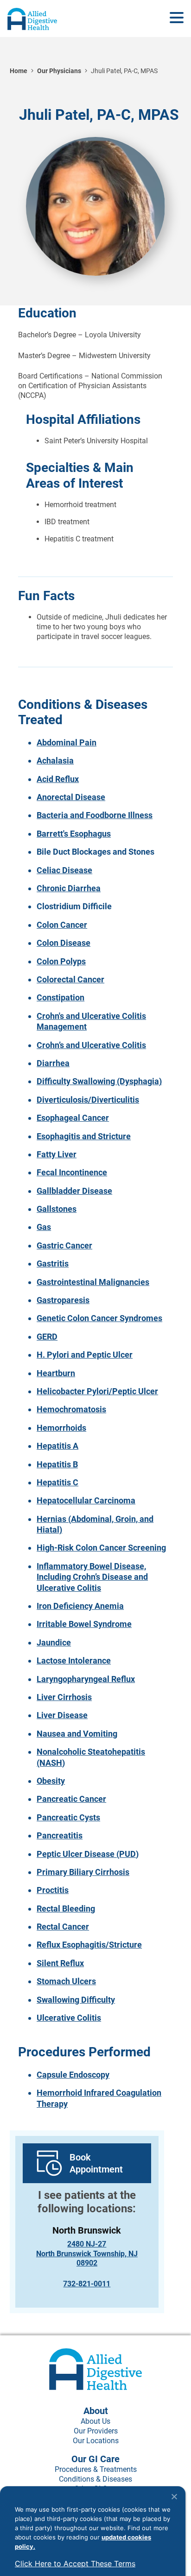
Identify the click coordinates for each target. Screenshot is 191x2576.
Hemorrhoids (61, 1428)
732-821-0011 (87, 2284)
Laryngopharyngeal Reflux (86, 1679)
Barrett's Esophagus (74, 834)
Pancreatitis (60, 1835)
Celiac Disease (64, 870)
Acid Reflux (58, 779)
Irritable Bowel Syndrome (84, 1624)
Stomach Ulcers (66, 1981)
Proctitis (53, 1890)
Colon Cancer (62, 925)
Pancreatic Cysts (68, 1817)
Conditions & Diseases (95, 2479)
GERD (47, 1337)
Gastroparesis (63, 1300)
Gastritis (53, 1263)
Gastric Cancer (64, 1245)
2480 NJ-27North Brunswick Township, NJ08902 (87, 2254)
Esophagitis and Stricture (84, 1136)
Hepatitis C (57, 1482)
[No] (174, 2496)
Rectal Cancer (63, 1927)
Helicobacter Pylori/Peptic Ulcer (97, 1391)
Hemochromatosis (71, 1409)
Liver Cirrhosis (64, 1697)
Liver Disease (62, 1715)
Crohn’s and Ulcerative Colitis (91, 1045)
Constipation (60, 997)
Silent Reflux (60, 1963)
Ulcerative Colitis (69, 2018)
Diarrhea (53, 1063)
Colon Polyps (61, 961)
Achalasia (55, 760)
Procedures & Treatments (96, 2469)
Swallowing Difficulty (76, 2000)
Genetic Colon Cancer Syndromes (99, 1318)
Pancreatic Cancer (71, 1799)
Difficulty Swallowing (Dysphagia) (99, 1081)
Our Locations (96, 2441)
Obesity (51, 1781)
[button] (177, 18)
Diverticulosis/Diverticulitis (88, 1100)
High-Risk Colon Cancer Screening (101, 1548)
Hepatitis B (57, 1464)
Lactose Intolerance (74, 1660)
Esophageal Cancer (73, 1118)
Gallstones (57, 1209)
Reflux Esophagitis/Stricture (89, 1945)
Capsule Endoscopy (73, 2075)
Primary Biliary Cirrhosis (83, 1872)
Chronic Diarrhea (69, 888)
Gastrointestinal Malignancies (93, 1282)
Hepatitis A (57, 1446)
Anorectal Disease (71, 797)
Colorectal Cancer (70, 979)
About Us (95, 2421)
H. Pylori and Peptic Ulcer (85, 1355)
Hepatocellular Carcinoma (86, 1500)
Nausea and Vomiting (77, 1734)
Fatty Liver (57, 1154)
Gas (44, 1227)
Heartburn (56, 1373)
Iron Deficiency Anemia (80, 1606)
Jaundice (54, 1642)
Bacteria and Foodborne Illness (95, 815)
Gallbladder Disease (74, 1191)
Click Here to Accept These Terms (75, 2564)
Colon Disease (64, 943)
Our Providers (96, 2431)
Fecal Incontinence (72, 1172)
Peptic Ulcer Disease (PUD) (88, 1854)
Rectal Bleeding (66, 1909)
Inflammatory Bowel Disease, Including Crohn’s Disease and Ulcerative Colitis (92, 1577)
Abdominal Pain (67, 742)
